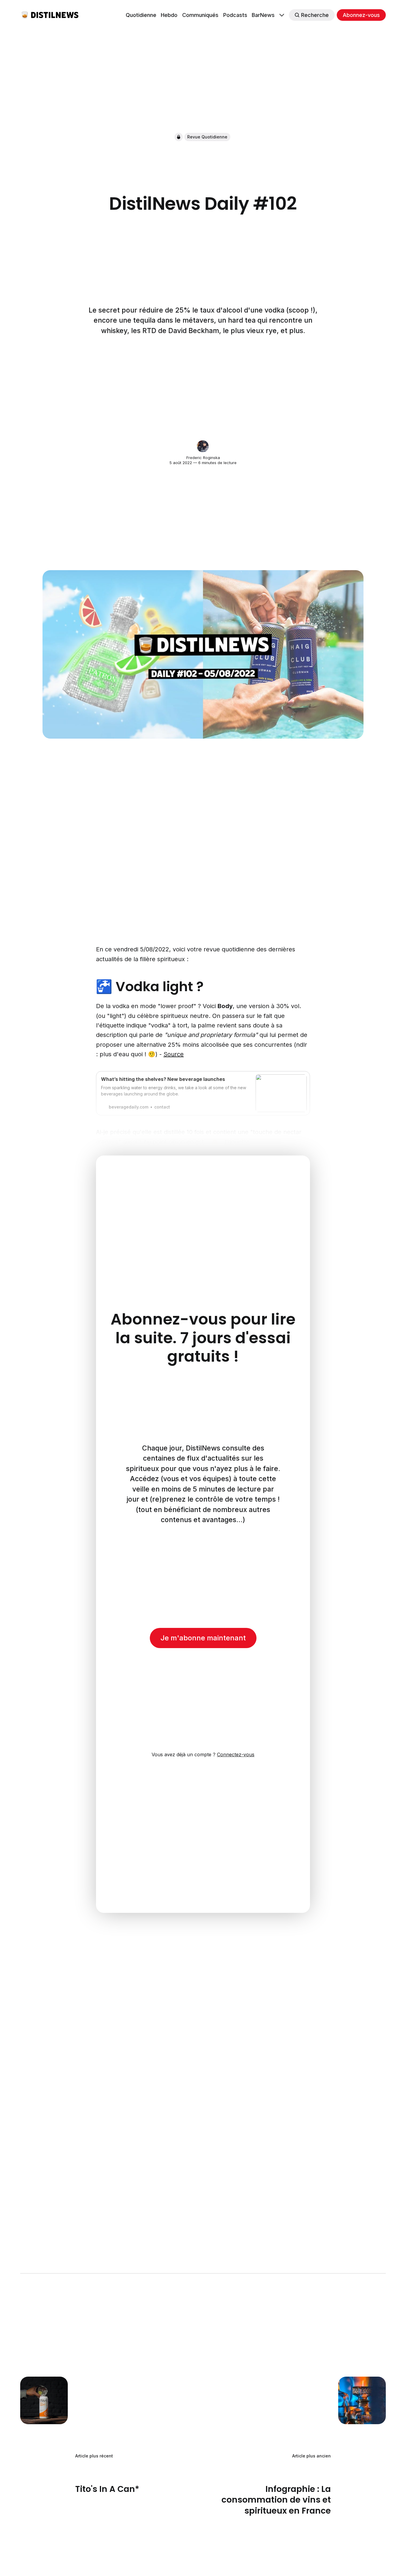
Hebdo (169, 15)
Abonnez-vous (361, 15)
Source (174, 1054)
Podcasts (235, 15)
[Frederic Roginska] (203, 446)
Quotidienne (141, 15)
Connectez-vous (236, 1754)
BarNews (263, 15)
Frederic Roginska (203, 458)
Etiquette (237, 1142)
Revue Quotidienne (207, 137)
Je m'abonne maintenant (203, 1638)
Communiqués (200, 15)
